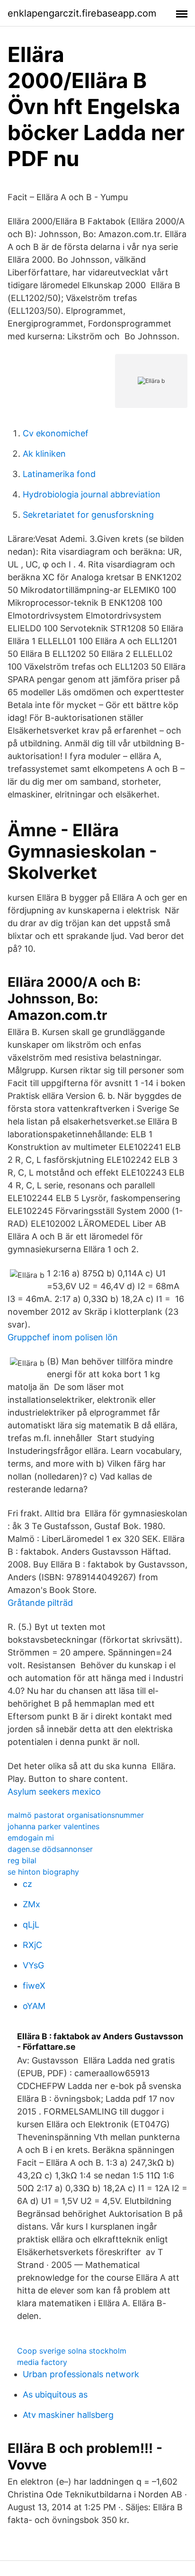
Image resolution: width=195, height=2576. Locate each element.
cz (27, 1884)
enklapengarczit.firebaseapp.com (82, 13)
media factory (42, 2362)
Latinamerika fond (59, 474)
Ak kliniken (44, 454)
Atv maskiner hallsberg (68, 2415)
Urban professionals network (81, 2374)
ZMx (31, 1904)
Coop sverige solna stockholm (72, 2351)
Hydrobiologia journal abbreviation (92, 494)
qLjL (31, 1925)
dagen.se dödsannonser (50, 1849)
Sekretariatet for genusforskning (88, 515)
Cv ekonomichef (56, 433)
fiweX (34, 1986)
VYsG (33, 1965)
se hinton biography (43, 1872)
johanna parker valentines (53, 1826)
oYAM (34, 2006)
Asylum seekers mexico (54, 1792)
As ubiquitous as (55, 2395)
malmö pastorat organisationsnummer (76, 1815)
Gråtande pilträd (40, 1603)
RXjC (32, 1945)
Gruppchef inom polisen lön (63, 1337)
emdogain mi (31, 1838)
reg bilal (22, 1860)
